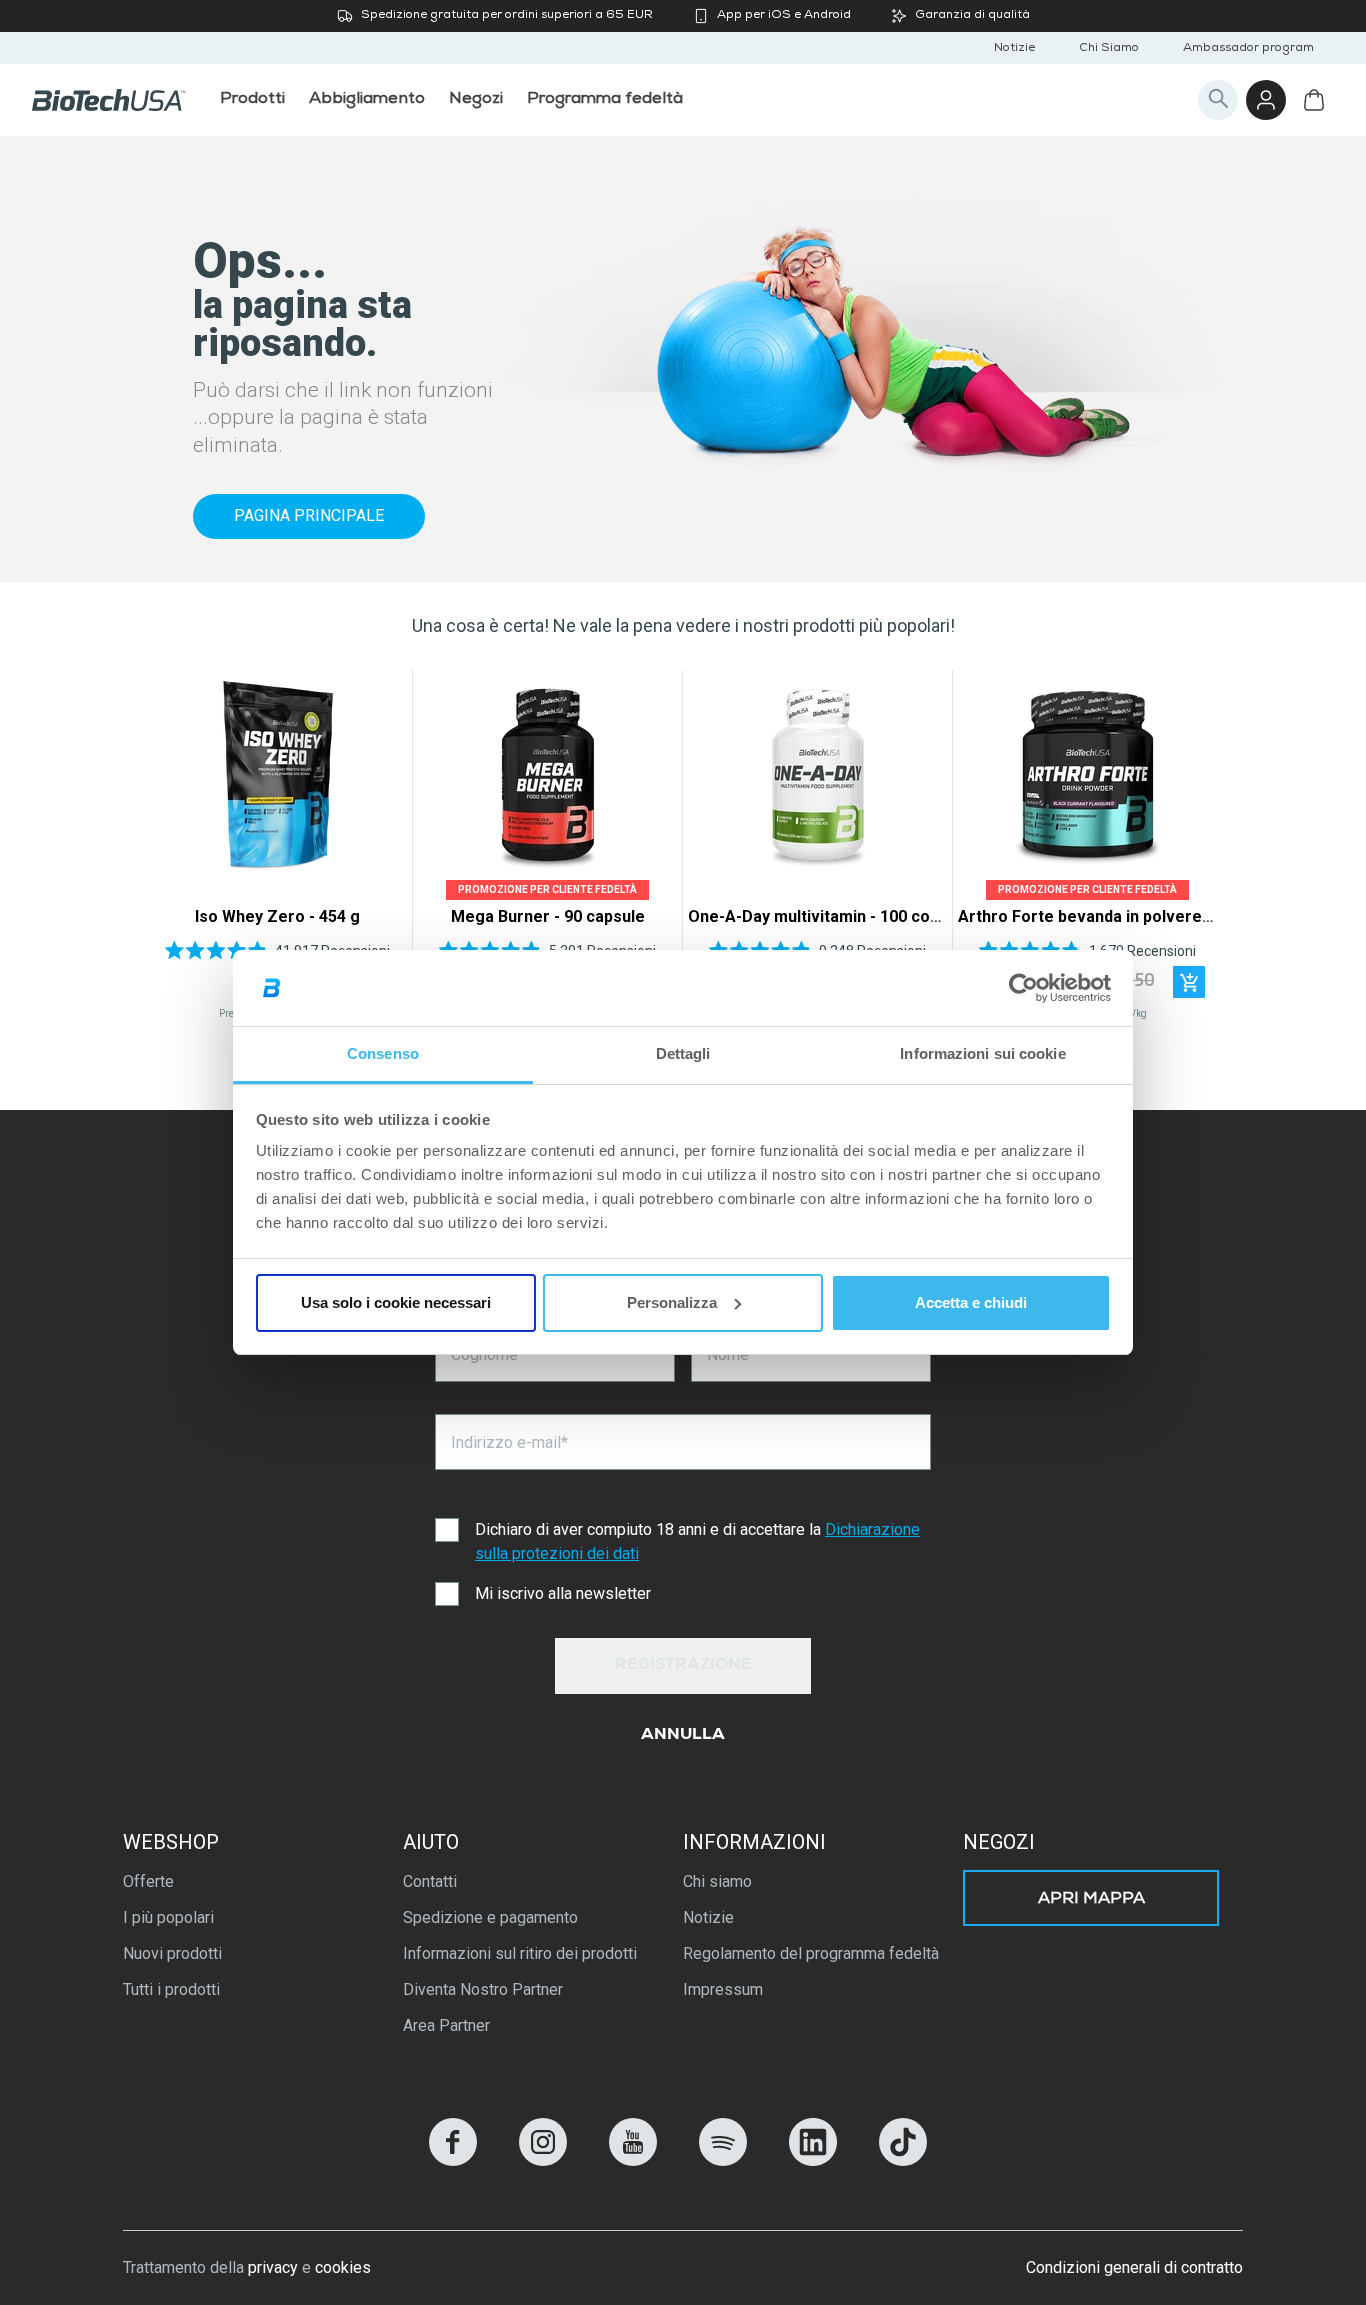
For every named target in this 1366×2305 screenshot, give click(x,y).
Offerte (148, 1881)
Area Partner (446, 2025)
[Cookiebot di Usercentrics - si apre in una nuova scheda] (1023, 988)
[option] (277, 850)
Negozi (999, 1842)
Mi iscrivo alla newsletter (563, 1593)
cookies (343, 2267)
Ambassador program (1248, 49)
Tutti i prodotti (171, 1989)
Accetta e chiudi (971, 1302)
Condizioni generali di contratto (1134, 2267)
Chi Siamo (1109, 49)
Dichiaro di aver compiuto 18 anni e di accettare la (697, 1541)
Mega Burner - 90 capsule (548, 916)
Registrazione (683, 1666)
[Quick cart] (1189, 982)
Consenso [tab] (383, 1053)
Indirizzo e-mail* (509, 1442)
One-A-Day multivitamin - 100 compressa (842, 916)
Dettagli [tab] (683, 1053)
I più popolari (168, 1917)
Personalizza (672, 1302)
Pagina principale (309, 515)
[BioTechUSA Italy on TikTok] (903, 2160)
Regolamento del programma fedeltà (811, 1953)
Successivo (1195, 850)
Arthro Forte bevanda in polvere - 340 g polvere (1139, 916)
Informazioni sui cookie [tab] (982, 1053)
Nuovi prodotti (172, 1953)
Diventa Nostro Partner (483, 1989)
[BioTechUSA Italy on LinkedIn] (813, 2160)
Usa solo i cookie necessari (396, 1302)
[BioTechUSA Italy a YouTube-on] (633, 2160)
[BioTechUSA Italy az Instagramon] (543, 2160)
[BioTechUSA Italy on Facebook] (453, 2160)
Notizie (1014, 49)
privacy (273, 2267)
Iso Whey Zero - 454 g (277, 916)
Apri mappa (1091, 1900)
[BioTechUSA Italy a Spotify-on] (723, 2160)
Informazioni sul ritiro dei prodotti (520, 1953)
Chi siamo (717, 1881)
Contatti (430, 1881)
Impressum (723, 1989)
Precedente (170, 850)
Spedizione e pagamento (490, 1917)
